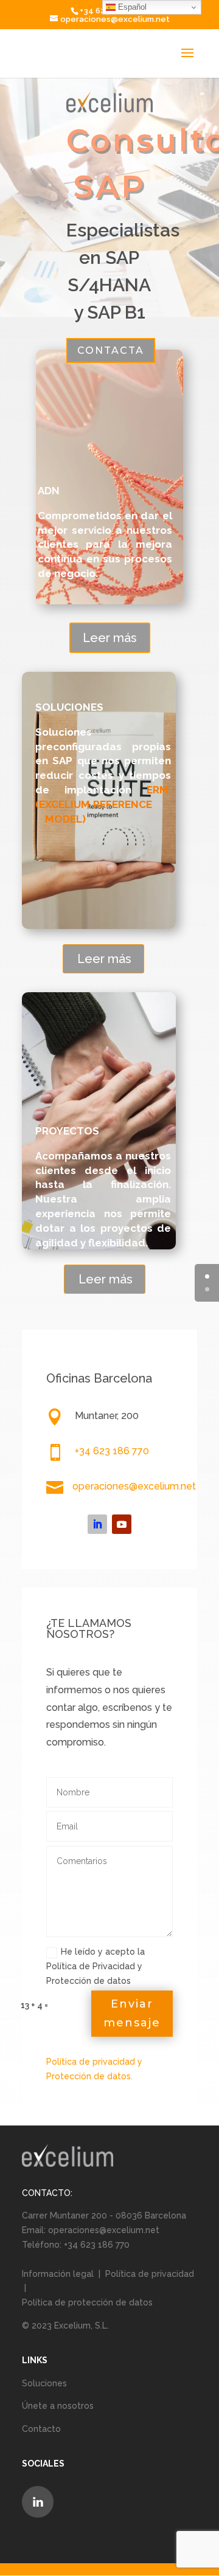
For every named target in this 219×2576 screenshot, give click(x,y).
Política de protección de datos (87, 2302)
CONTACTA (111, 350)
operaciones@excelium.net (134, 1486)
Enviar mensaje (132, 2013)
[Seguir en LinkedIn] (97, 1524)
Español (131, 7)
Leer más (110, 638)
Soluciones (44, 2383)
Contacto (41, 2429)
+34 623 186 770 (112, 1451)
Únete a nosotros (58, 2406)
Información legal (59, 2274)
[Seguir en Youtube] (122, 1524)
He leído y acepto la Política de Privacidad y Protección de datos (96, 1966)
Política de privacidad (150, 2274)
